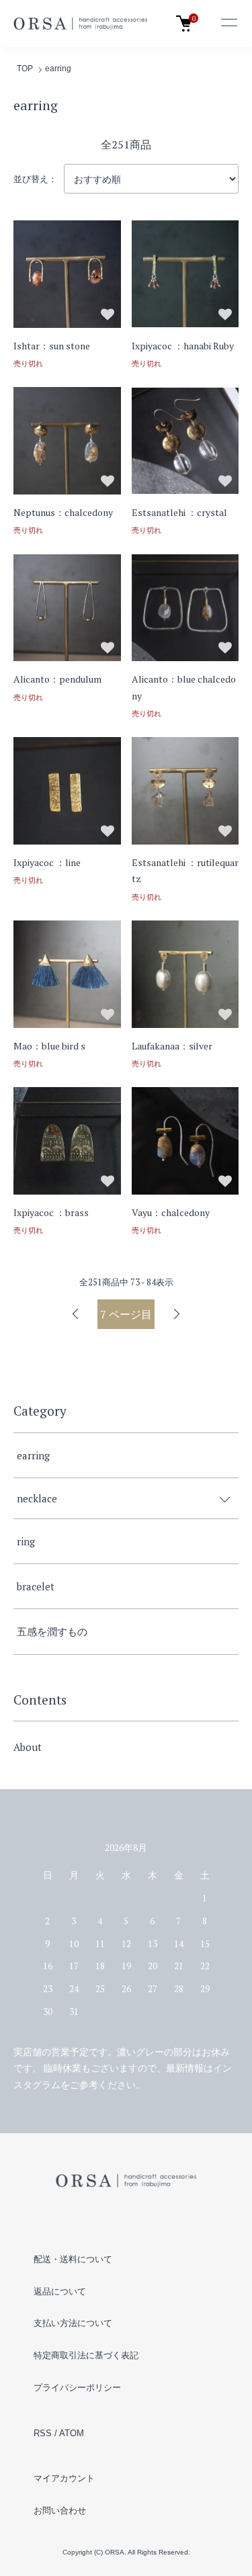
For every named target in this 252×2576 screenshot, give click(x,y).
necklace (37, 1498)
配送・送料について (73, 2259)
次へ (176, 1314)
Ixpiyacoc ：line (47, 862)
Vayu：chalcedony (171, 1212)
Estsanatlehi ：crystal (179, 512)
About (28, 1747)
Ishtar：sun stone (52, 346)
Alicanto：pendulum (57, 679)
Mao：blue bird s (49, 1046)
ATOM (72, 2433)
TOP (25, 69)
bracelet (36, 1586)
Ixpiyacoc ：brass (51, 1212)
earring (58, 69)
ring (26, 1541)
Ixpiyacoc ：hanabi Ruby (183, 346)
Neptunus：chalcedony (63, 512)
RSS (43, 2433)
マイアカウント (64, 2478)
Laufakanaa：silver (172, 1046)
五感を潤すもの (52, 1631)
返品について (60, 2291)
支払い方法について (73, 2323)
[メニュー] (228, 24)
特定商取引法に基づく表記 (86, 2355)
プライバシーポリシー (77, 2388)
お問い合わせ (60, 2510)
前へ (76, 1314)
